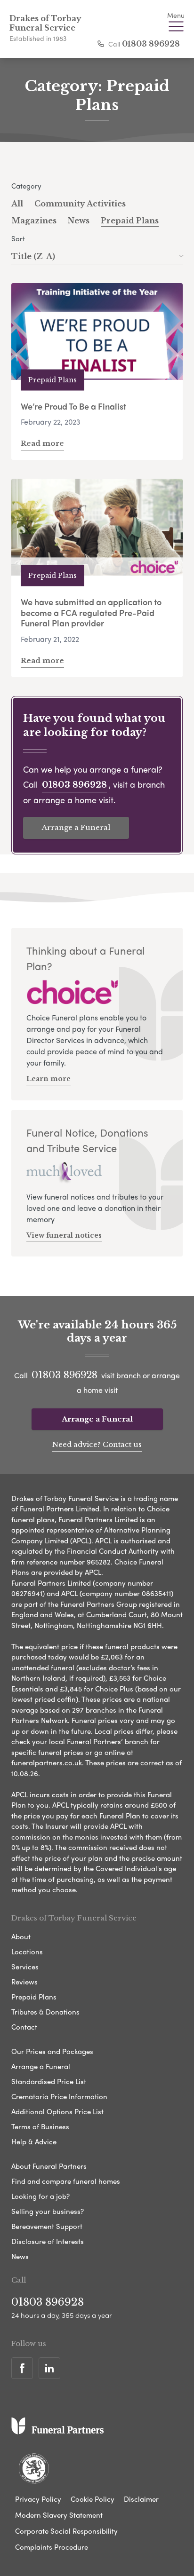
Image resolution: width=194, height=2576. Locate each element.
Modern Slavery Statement (59, 2515)
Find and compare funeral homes (66, 2181)
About (21, 1936)
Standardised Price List (49, 2081)
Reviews (24, 1982)
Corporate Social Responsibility (66, 2531)
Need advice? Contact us (97, 1444)
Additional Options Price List (57, 2111)
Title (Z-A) (33, 256)
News (79, 221)
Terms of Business (40, 2126)
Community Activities (80, 204)
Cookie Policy (93, 2499)
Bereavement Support (47, 2226)
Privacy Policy (38, 2499)
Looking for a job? (40, 2196)
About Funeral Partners (49, 2166)
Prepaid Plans (130, 221)
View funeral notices (64, 1235)
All (17, 204)
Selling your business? (48, 2211)
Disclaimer (141, 2499)
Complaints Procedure (52, 2547)
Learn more (48, 1079)
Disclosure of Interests (48, 2241)
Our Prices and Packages (52, 2051)
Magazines (34, 221)
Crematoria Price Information (59, 2096)
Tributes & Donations (45, 2012)
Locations (27, 1952)
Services (25, 1967)
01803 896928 (151, 44)
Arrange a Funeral (76, 827)
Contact (24, 2027)
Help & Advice (34, 2141)
